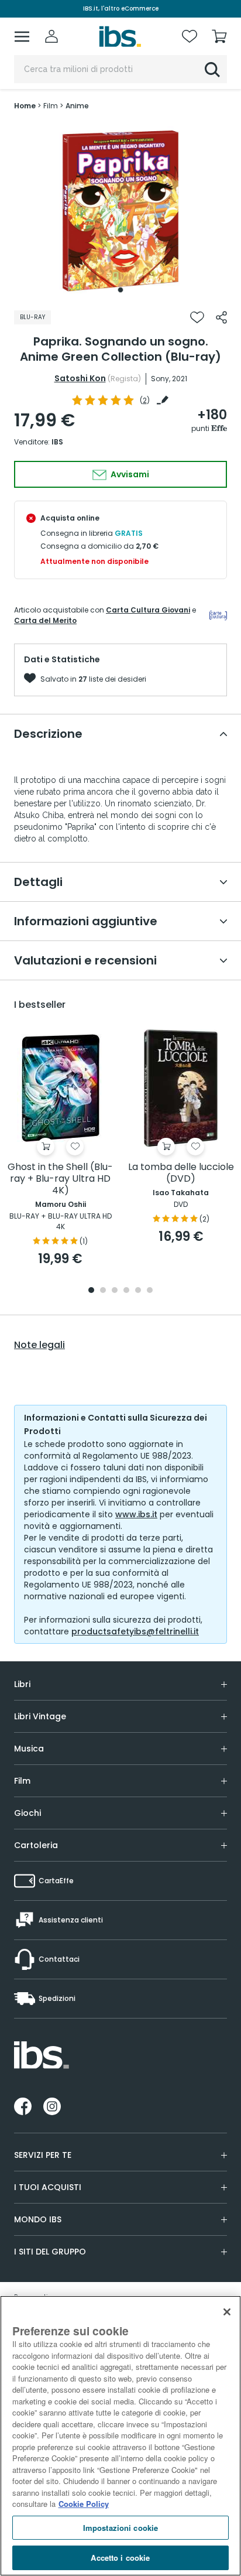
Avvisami (129, 474)
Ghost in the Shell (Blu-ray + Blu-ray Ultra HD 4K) (60, 1179)
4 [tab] (126, 1291)
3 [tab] (115, 1291)
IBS (57, 442)
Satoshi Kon (80, 378)
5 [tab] (138, 1291)
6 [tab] (150, 1291)
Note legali (39, 1345)
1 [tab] (120, 290)
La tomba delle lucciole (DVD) (181, 1173)
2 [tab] (103, 1291)
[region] (120, 2436)
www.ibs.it (136, 1514)
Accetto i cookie (120, 2558)
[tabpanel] (120, 211)
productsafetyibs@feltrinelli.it (135, 1631)
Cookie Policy (84, 2504)
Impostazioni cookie (120, 2528)
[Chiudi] (227, 2312)
